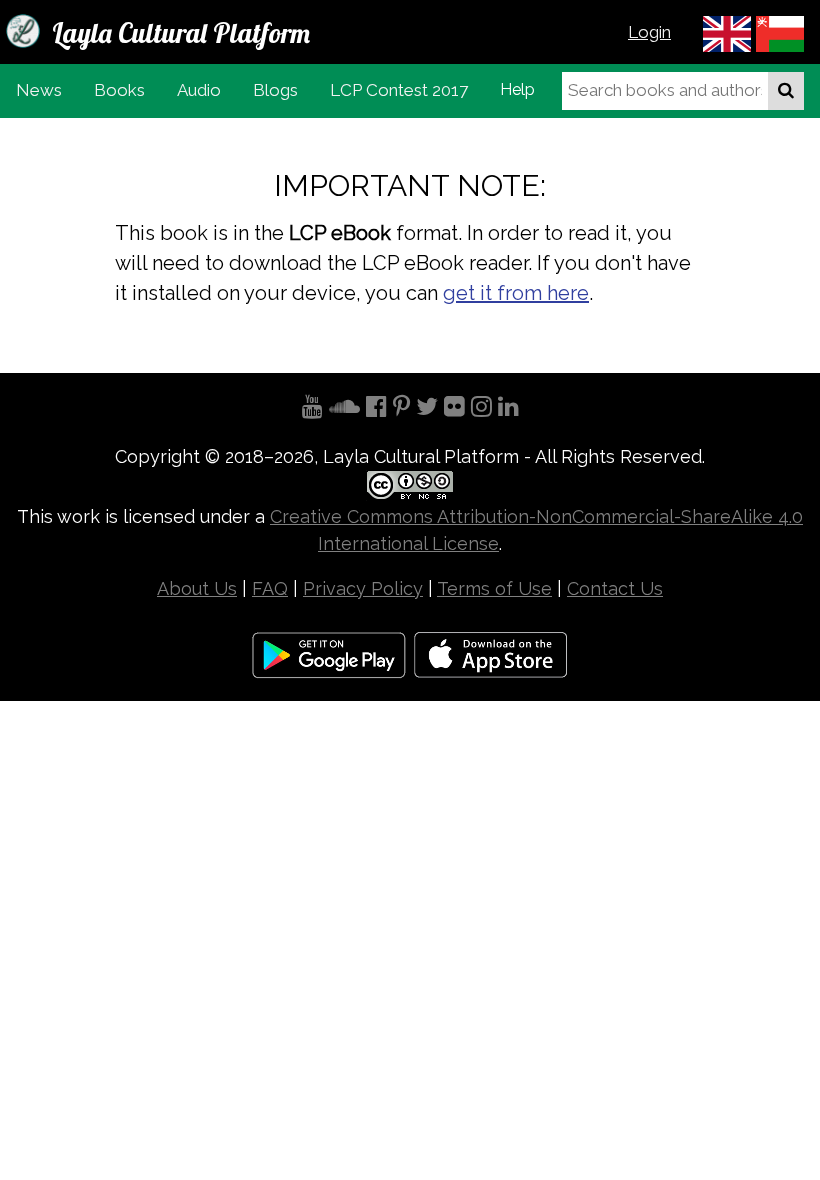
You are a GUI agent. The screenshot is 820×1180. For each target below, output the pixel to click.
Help (517, 89)
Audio (199, 90)
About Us (197, 588)
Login (649, 32)
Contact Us (615, 588)
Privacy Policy (363, 588)
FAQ (270, 588)
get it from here (516, 293)
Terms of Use (494, 588)
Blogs (275, 90)
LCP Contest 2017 (399, 90)
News (39, 90)
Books (119, 90)
